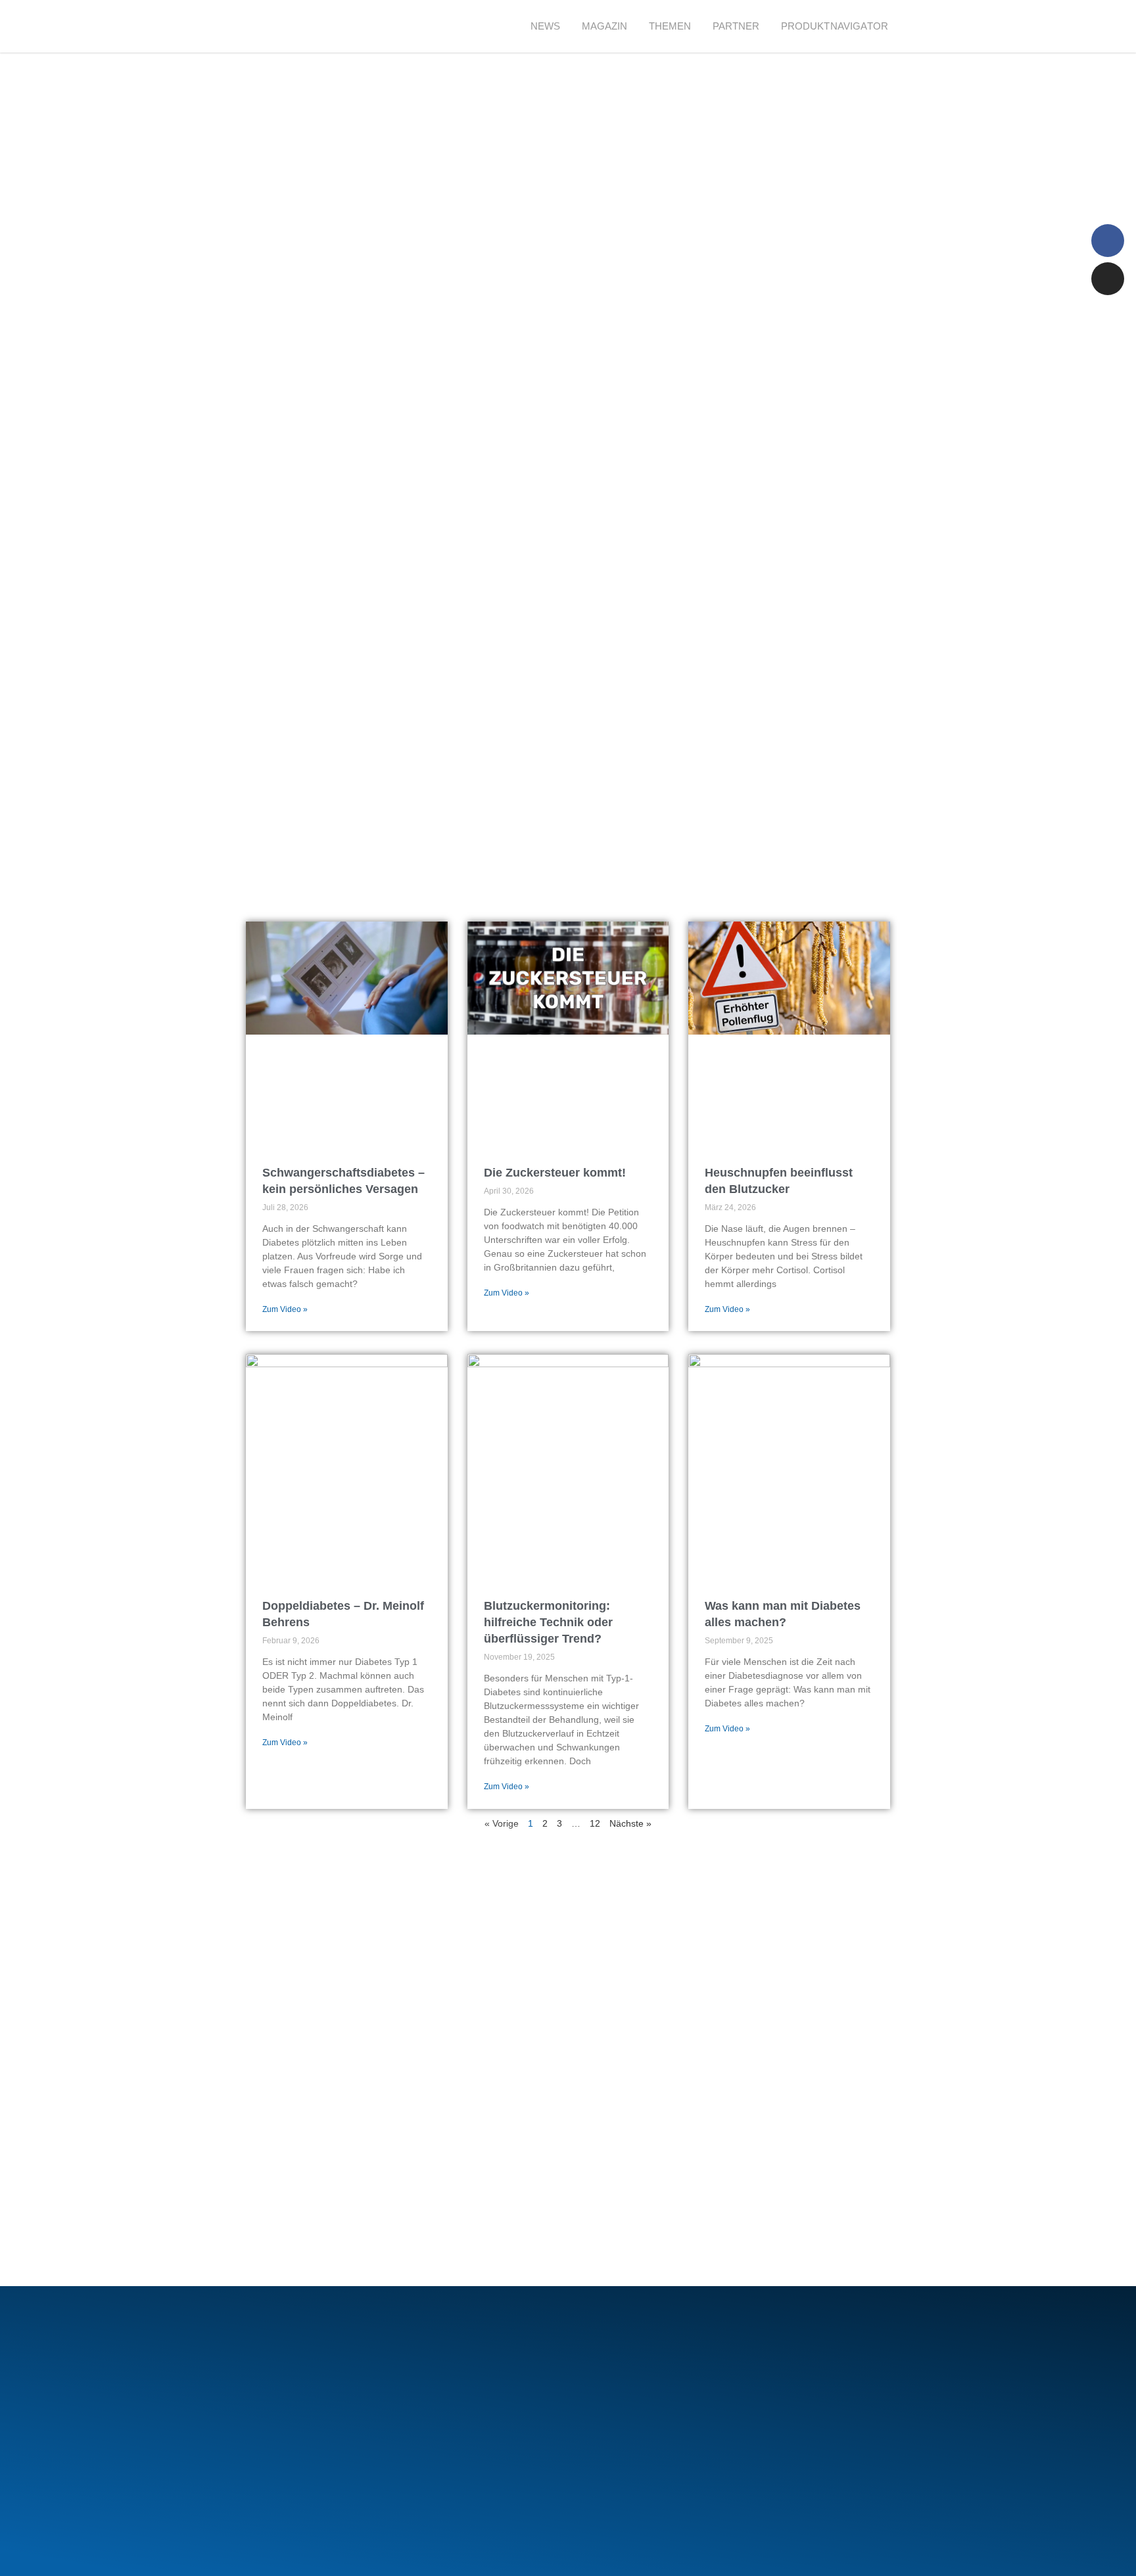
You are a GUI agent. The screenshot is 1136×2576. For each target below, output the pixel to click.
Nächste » (630, 1823)
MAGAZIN (605, 26)
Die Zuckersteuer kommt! (555, 1173)
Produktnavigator (835, 26)
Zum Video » (285, 1309)
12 (595, 1823)
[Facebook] (1108, 241)
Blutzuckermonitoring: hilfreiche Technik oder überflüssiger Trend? (548, 1622)
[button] (923, 27)
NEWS (546, 26)
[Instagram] (1108, 279)
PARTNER (736, 26)
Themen (670, 26)
